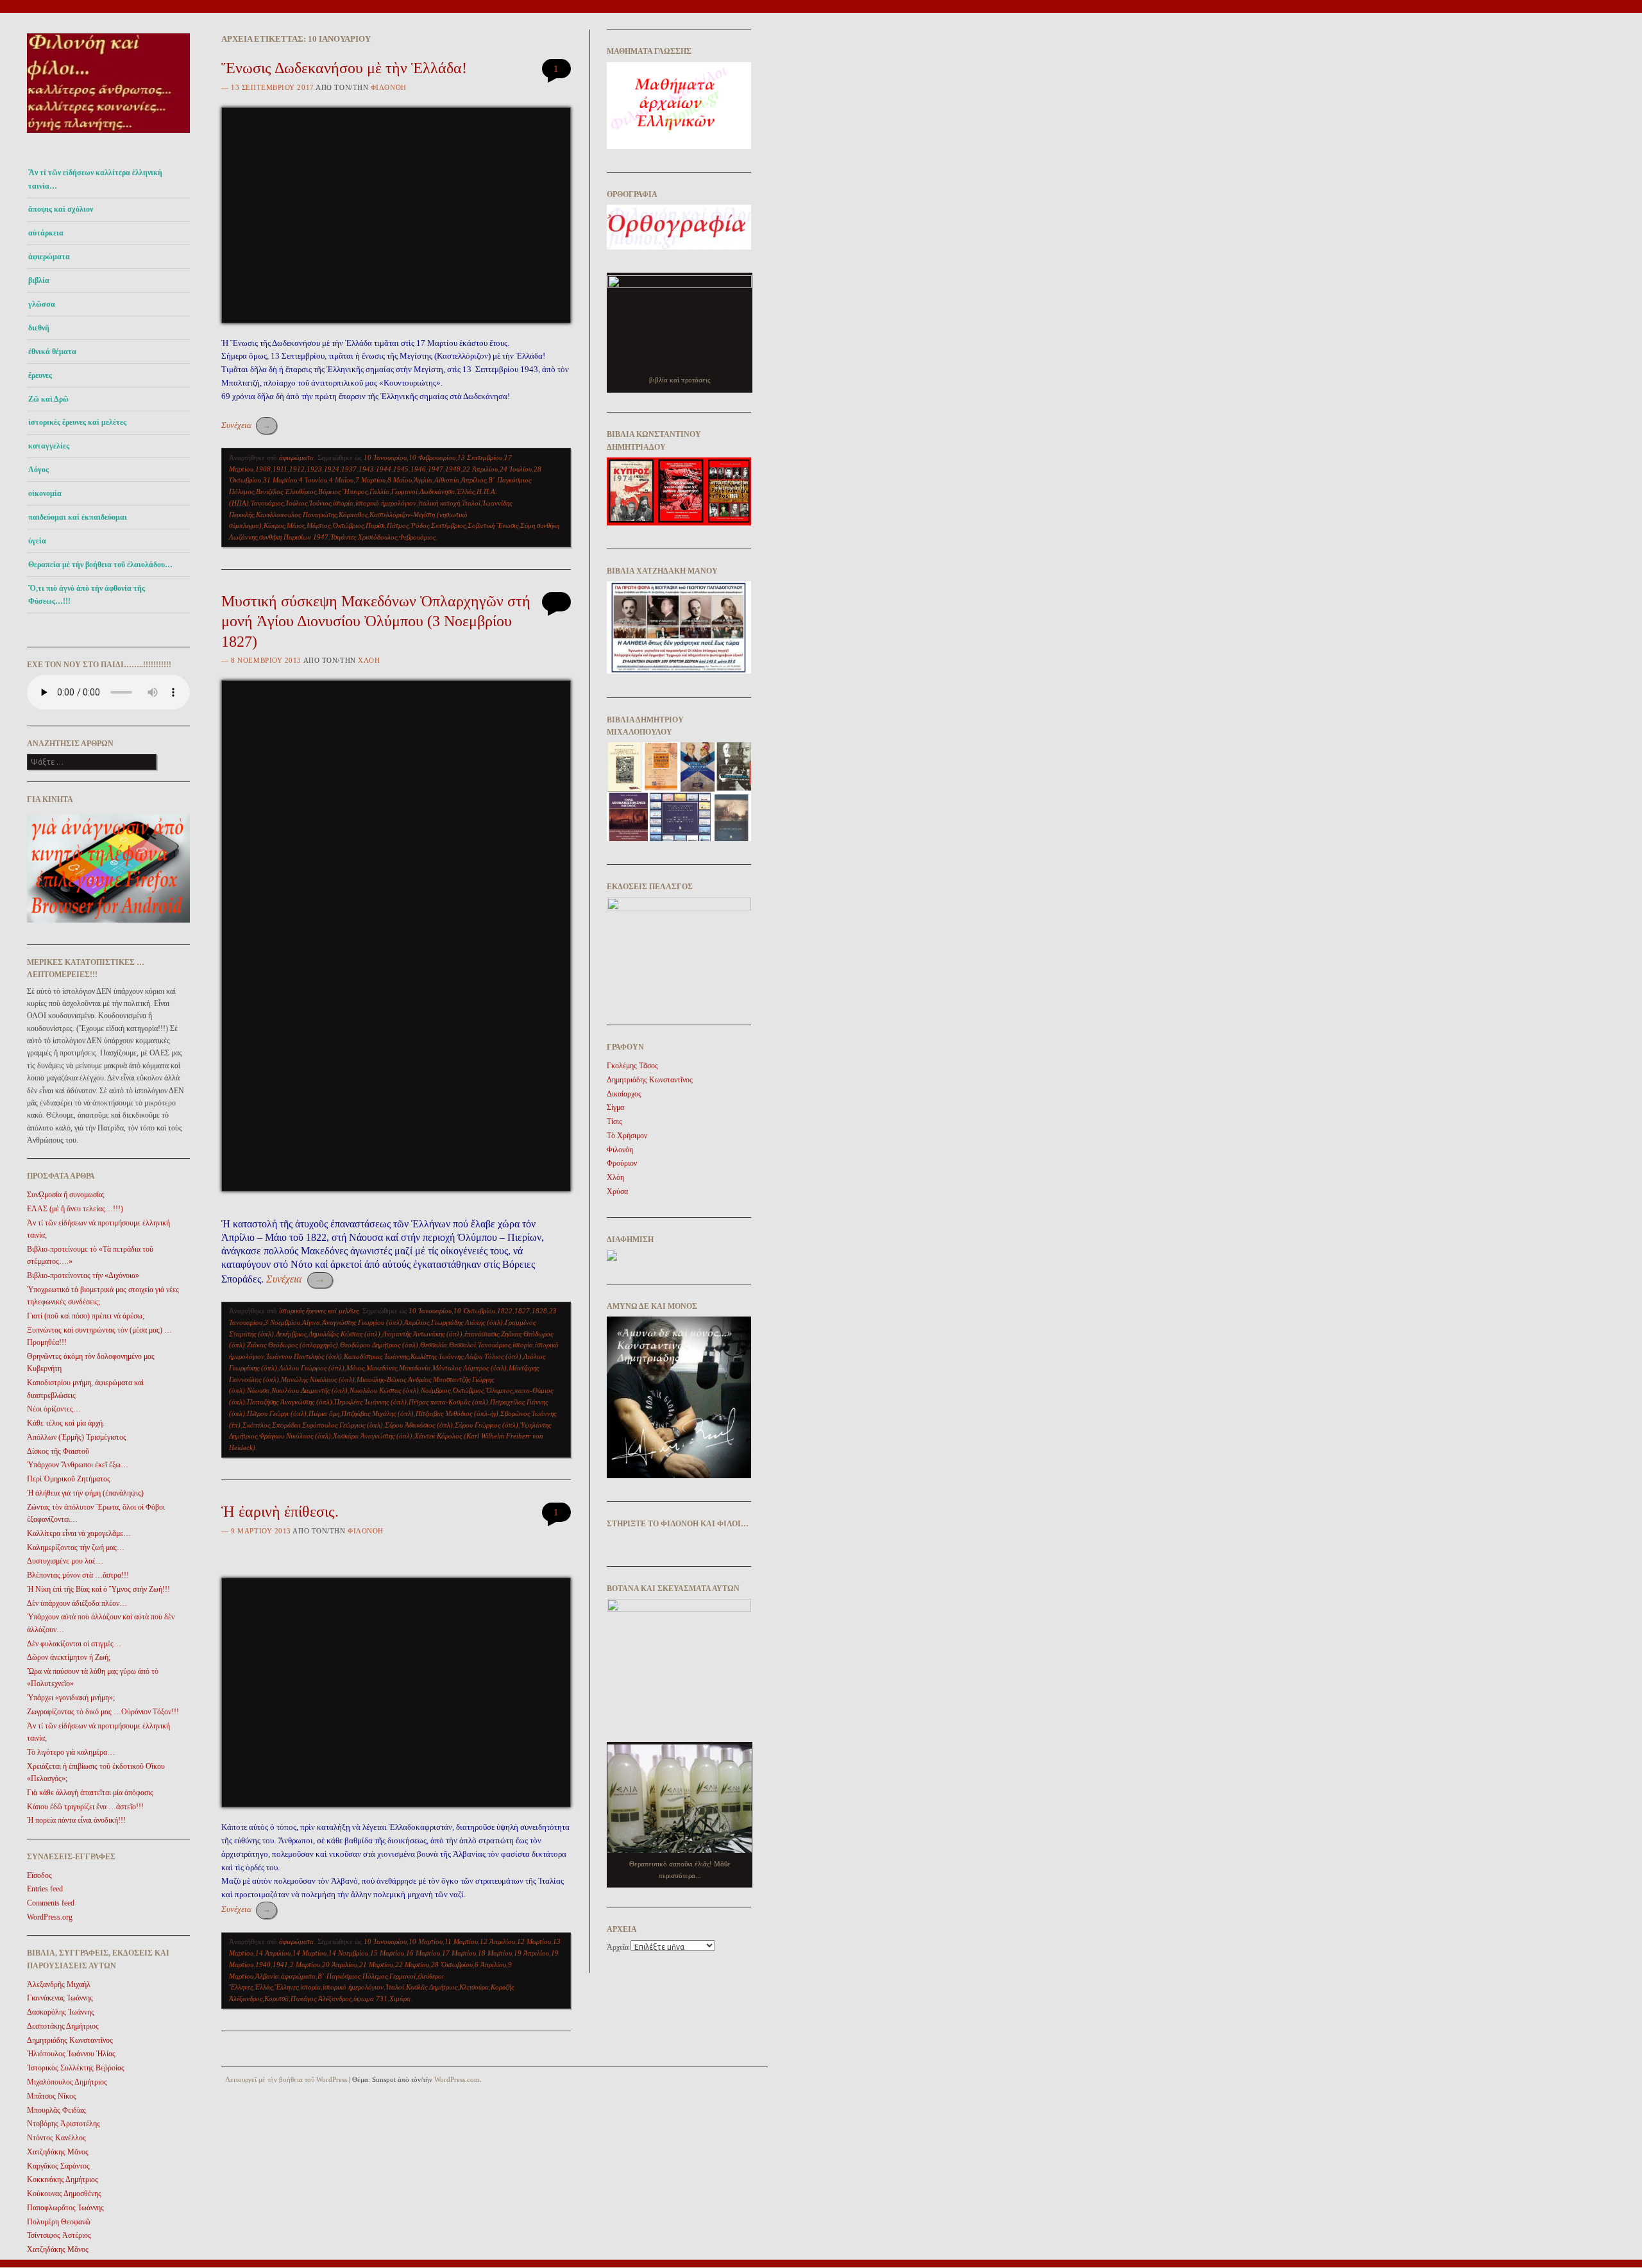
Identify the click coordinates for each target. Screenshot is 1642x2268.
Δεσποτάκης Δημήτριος (63, 2026)
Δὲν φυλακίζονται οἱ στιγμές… (74, 1644)
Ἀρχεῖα (618, 1947)
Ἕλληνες (286, 1987)
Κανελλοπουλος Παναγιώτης (296, 515)
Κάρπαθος (353, 515)
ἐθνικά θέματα (52, 352)
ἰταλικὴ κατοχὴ (439, 503)
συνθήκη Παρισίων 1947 (294, 537)
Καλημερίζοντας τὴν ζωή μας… (76, 1548)
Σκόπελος (256, 1425)
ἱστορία (343, 503)
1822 (505, 1311)
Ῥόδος (420, 525)
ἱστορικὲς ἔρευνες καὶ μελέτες (77, 422)
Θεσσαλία (434, 1345)
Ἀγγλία (423, 480)
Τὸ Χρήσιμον (627, 1136)
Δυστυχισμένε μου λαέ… (65, 1561)
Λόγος (38, 470)
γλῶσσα (42, 304)
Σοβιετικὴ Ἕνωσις (493, 525)
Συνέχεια (246, 425)
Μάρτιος (318, 525)
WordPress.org (50, 1917)
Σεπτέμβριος (448, 525)
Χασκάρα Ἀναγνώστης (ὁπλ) (373, 1436)
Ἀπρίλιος (474, 480)
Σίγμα (615, 1107)
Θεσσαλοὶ (462, 1345)
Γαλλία (379, 491)
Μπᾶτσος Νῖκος (52, 2096)
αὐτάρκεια (46, 233)
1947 (436, 469)
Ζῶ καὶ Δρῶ (48, 399)
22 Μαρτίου (412, 1965)
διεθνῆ (39, 328)
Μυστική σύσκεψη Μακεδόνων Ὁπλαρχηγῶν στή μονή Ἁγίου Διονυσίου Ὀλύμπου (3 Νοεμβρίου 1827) (376, 621)
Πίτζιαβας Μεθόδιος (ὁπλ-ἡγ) (457, 1413)
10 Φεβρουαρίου (432, 457)
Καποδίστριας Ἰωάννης (376, 1356)
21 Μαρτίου (376, 1965)
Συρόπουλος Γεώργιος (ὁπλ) (343, 1425)
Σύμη (528, 525)
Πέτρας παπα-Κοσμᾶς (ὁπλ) (448, 1402)
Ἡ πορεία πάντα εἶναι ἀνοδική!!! (76, 1820)
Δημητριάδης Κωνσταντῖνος (70, 2040)
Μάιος (296, 525)
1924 (332, 469)
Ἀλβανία (267, 1976)
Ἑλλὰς (466, 491)
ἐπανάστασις (482, 1334)
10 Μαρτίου (426, 1941)
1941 (280, 1965)
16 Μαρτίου (423, 1953)
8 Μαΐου (400, 480)
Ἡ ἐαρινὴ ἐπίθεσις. (280, 1512)
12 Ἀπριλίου (497, 1941)
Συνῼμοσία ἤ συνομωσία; (66, 1195)
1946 (418, 469)
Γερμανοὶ (404, 491)
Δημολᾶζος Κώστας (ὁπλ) (344, 1334)
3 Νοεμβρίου (282, 1322)
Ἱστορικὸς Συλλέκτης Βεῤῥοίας (76, 2068)
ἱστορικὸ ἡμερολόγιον (386, 503)
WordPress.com (457, 2079)
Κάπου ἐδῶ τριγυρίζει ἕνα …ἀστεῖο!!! (85, 1807)
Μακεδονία (415, 1368)
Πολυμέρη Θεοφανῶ (59, 2222)
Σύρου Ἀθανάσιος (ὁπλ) (419, 1425)
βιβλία (39, 280)
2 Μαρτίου (305, 1965)
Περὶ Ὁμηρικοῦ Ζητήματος (69, 1479)
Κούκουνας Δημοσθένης (64, 2194)
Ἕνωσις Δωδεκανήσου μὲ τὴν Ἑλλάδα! (344, 68)
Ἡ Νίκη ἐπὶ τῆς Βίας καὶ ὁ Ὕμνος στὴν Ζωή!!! (98, 1589)
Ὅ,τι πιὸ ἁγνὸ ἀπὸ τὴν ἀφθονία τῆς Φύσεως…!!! (87, 595)
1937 (349, 469)
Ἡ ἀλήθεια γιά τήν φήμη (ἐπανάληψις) (85, 1493)
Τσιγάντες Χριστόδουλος (364, 537)
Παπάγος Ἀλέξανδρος (321, 1999)
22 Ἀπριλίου (480, 469)
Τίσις (614, 1121)
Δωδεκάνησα (437, 491)
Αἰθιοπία (447, 480)
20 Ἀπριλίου (340, 1965)
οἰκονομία (45, 493)
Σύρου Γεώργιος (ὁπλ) (487, 1425)
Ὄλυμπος (499, 1390)
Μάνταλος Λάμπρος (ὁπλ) (470, 1368)
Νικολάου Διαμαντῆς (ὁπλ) (309, 1390)
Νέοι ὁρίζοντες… (54, 1409)
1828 (539, 1311)
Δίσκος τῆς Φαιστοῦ (58, 1451)
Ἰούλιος (296, 503)
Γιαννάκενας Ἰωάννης (60, 1998)
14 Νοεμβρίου (348, 1953)
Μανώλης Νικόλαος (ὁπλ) (318, 1379)
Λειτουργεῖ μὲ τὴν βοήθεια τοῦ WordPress (286, 2079)
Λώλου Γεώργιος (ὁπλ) (312, 1368)
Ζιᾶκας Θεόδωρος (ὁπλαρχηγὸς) (292, 1345)
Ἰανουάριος (267, 503)
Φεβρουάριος (417, 537)
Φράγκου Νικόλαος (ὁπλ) (295, 1436)
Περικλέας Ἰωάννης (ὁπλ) (370, 1402)
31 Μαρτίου (280, 480)
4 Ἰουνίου (313, 480)
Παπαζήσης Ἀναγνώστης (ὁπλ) (290, 1402)
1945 (401, 469)
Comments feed (51, 1903)
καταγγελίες (49, 446)
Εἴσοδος (39, 1875)
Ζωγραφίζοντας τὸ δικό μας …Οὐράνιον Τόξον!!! (103, 1712)
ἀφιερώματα (49, 257)
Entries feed (45, 1889)
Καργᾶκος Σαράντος (58, 2166)
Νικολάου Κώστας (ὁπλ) (384, 1390)
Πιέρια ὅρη (324, 1413)
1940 (263, 1965)
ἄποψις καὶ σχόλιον (61, 209)
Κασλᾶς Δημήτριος (432, 1987)
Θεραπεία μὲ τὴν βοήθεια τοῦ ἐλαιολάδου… (100, 565)
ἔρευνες (40, 375)
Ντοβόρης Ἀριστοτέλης (63, 2124)
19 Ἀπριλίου (531, 1953)
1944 (384, 469)
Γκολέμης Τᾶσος (632, 1066)
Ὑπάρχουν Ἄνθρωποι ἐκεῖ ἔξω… (78, 1465)
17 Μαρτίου (459, 1953)
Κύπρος (274, 525)
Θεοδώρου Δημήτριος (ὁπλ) (379, 1345)
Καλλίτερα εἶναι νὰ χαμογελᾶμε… (79, 1533)
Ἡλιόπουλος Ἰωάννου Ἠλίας (71, 2054)
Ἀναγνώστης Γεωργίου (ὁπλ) (362, 1322)
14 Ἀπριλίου (273, 1953)
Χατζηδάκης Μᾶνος (58, 2152)
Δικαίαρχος (624, 1094)
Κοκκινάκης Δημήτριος (63, 2179)
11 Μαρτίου (461, 1941)
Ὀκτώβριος (348, 525)
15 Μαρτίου (387, 1953)
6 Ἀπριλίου (490, 1965)
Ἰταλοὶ (471, 503)
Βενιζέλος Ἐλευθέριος (286, 491)
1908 (263, 469)
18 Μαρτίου (495, 1953)
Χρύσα (617, 1191)
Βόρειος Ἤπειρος (343, 491)
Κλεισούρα (474, 1987)
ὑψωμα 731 (370, 1999)
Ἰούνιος (320, 503)
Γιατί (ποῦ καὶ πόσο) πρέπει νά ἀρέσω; (86, 1316)
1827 (522, 1311)
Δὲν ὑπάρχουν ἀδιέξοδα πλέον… (77, 1603)
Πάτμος (398, 525)
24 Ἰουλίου (516, 469)
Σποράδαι (286, 1425)
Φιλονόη (389, 87)
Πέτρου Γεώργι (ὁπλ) (277, 1413)
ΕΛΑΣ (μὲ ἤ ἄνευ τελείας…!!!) (75, 1209)
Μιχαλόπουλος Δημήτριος (67, 2082)
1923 (314, 469)
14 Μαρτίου (309, 1953)
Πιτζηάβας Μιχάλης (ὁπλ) (377, 1413)
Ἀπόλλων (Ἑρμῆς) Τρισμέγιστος (77, 1437)
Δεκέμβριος (291, 1334)
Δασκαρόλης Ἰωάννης (61, 2012)
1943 (366, 469)
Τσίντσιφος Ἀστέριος (59, 2235)
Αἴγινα (311, 1322)
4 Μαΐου (341, 480)
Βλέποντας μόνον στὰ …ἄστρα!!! (78, 1575)
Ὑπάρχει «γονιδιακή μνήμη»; (71, 1698)
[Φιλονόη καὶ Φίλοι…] (108, 136)
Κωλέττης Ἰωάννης (437, 1356)
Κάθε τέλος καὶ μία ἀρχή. (66, 1423)
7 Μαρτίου (370, 480)
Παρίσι (375, 525)
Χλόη (369, 660)
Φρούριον (622, 1163)
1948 (453, 469)
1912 (297, 469)
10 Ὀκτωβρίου (474, 1311)
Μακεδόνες (382, 1368)
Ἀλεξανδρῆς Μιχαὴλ (59, 1984)
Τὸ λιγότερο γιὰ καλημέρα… (71, 1752)
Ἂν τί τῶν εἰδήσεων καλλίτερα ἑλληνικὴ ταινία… (95, 179)
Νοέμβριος (436, 1390)
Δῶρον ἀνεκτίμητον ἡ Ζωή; (69, 1657)
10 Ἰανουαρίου (385, 457)
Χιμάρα (400, 1999)
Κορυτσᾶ (276, 1999)
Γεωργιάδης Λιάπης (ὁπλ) (467, 1322)
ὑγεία (37, 541)
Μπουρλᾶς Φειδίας (56, 2110)
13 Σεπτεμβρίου (480, 457)
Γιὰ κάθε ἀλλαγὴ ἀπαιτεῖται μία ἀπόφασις (90, 1793)
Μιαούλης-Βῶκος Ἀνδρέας (394, 1379)
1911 (280, 469)
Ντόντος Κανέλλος (56, 2138)
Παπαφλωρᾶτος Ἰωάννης (65, 2208)
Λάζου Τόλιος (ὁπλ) (493, 1356)
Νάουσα (258, 1390)
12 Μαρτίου (534, 1941)
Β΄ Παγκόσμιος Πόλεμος (352, 1976)
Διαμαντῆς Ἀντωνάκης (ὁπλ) (422, 1334)
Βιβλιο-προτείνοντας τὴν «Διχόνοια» (83, 1275)
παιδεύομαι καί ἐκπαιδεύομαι (78, 517)
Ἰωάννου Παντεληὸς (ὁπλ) (304, 1356)
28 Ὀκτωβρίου (452, 1965)
